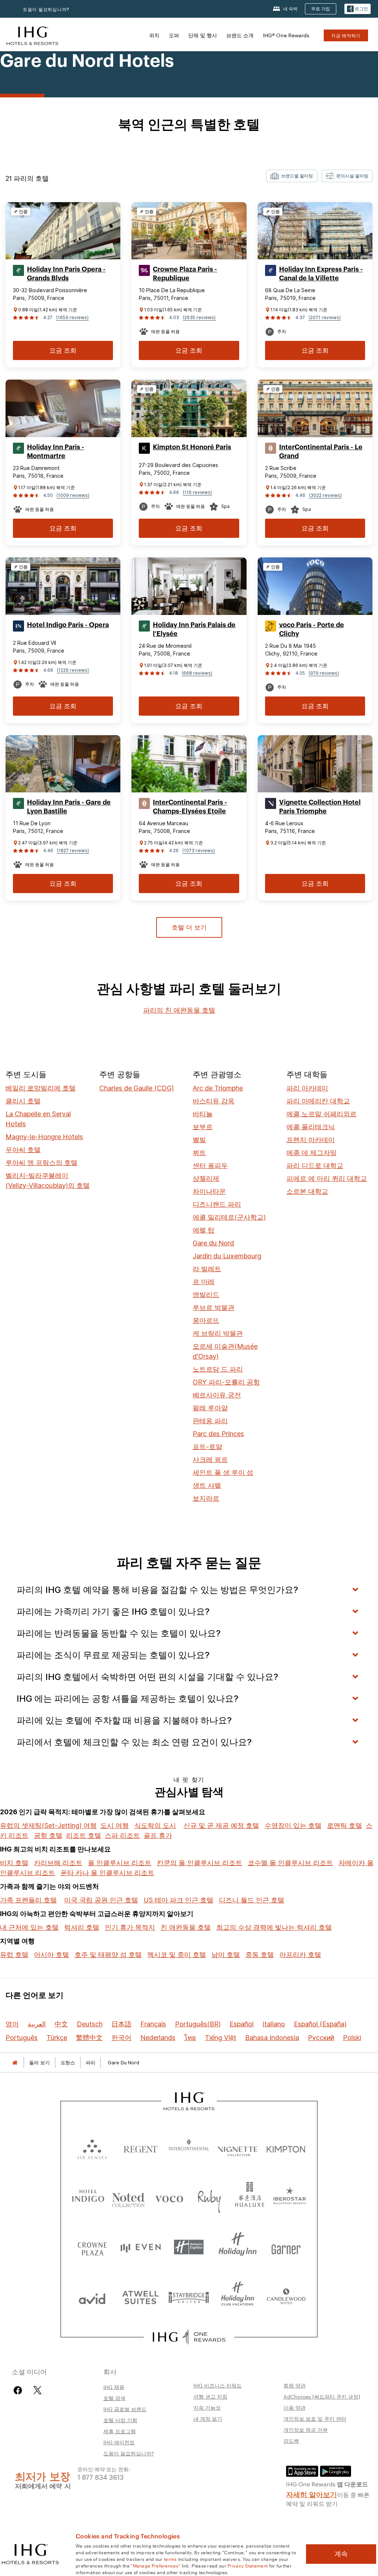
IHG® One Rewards (286, 35)
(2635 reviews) (199, 317)
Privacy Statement (248, 2565)
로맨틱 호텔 (345, 1825)
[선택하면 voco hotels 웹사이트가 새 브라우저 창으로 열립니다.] (169, 2197)
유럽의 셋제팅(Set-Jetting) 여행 (48, 1825)
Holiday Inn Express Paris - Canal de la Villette (321, 274)
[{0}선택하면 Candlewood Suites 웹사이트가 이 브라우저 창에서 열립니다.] (286, 2297)
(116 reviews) (197, 492)
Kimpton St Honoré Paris (192, 447)
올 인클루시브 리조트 (120, 1863)
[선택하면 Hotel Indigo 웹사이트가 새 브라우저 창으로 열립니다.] (88, 2197)
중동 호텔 (260, 1955)
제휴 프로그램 (120, 2431)
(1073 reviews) (199, 850)
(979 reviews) (324, 673)
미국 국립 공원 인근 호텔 (101, 1900)
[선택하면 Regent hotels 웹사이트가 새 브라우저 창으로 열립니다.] (140, 2148)
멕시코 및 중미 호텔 (177, 1955)
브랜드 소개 (240, 35)
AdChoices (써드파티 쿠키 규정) (322, 2396)
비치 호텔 (14, 1863)
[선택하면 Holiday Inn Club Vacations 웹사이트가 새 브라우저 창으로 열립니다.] (238, 2297)
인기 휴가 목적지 (130, 1927)
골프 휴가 (158, 1835)
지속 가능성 (207, 2407)
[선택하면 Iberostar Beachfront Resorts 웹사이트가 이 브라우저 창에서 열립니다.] (290, 2197)
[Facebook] (19, 2390)
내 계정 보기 (208, 2418)
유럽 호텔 (14, 1955)
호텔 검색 (114, 2398)
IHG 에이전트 (119, 2442)
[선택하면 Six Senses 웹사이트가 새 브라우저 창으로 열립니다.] (92, 2148)
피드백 (291, 2441)
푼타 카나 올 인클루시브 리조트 (107, 1873)
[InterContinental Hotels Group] (32, 35)
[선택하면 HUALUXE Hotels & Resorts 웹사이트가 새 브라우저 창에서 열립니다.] (250, 2197)
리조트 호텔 (84, 1835)
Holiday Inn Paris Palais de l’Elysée (194, 629)
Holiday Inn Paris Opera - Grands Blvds (66, 274)
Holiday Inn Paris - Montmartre (56, 452)
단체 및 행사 (203, 35)
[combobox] (292, 176)
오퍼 (174, 35)
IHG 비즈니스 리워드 (218, 2385)
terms (170, 2559)
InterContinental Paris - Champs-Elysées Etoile (190, 807)
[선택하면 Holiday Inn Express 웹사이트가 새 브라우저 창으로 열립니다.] (189, 2247)
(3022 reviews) (325, 495)
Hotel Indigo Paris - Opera (68, 625)
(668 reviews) (197, 673)
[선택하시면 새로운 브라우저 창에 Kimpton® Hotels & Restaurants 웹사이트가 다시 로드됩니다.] (286, 2148)
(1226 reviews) (73, 670)
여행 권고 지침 (210, 2396)
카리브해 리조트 (58, 1863)
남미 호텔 (226, 1955)
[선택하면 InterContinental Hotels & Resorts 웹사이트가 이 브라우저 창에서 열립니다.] (189, 2148)
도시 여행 (115, 1825)
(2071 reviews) (325, 317)
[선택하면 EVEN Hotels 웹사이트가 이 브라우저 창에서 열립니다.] (140, 2247)
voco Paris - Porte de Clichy (312, 629)
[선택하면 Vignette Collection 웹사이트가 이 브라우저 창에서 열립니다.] (238, 2148)
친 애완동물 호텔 (186, 1927)
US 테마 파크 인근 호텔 (178, 1900)
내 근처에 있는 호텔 (29, 1927)
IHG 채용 (114, 2387)
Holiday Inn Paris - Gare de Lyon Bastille (69, 807)
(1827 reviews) (73, 850)
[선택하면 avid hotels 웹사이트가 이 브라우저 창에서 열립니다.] (92, 2297)
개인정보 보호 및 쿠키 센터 (315, 2418)
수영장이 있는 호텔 (293, 1825)
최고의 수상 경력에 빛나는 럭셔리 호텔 (274, 1927)
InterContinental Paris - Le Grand (321, 452)
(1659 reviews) (72, 317)
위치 (154, 35)
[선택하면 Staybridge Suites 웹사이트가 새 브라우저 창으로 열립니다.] (189, 2297)
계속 (341, 2554)
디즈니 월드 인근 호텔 (252, 1900)
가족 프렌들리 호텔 (28, 1900)
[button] (358, 9)
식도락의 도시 (155, 1825)
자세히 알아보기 (312, 2494)
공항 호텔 (48, 1835)
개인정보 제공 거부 (306, 2430)
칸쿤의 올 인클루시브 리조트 (200, 1863)
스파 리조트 (122, 1835)
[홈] (15, 2063)
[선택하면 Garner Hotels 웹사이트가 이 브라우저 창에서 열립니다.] (286, 2247)
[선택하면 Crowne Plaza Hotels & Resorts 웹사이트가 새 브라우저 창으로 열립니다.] (92, 2247)
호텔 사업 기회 (120, 2420)
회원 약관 (295, 2385)
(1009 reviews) (73, 495)
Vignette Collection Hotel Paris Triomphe (320, 807)
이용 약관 (295, 2407)
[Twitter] (37, 2390)
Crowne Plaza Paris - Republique (185, 274)
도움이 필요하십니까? (46, 9)
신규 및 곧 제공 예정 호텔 (221, 1825)
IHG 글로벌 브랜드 (125, 2409)
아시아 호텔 (51, 1955)
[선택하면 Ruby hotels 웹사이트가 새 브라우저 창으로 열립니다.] (209, 2197)
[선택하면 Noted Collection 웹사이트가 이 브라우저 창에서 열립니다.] (128, 2197)
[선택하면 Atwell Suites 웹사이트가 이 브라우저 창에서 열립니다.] (140, 2297)
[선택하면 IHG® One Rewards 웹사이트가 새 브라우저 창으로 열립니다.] (189, 2337)
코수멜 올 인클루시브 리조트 (290, 1863)
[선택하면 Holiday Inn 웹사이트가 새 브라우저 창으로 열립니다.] (238, 2247)
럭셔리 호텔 (82, 1927)
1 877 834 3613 (101, 2477)
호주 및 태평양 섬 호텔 (108, 1955)
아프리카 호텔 (300, 1955)
